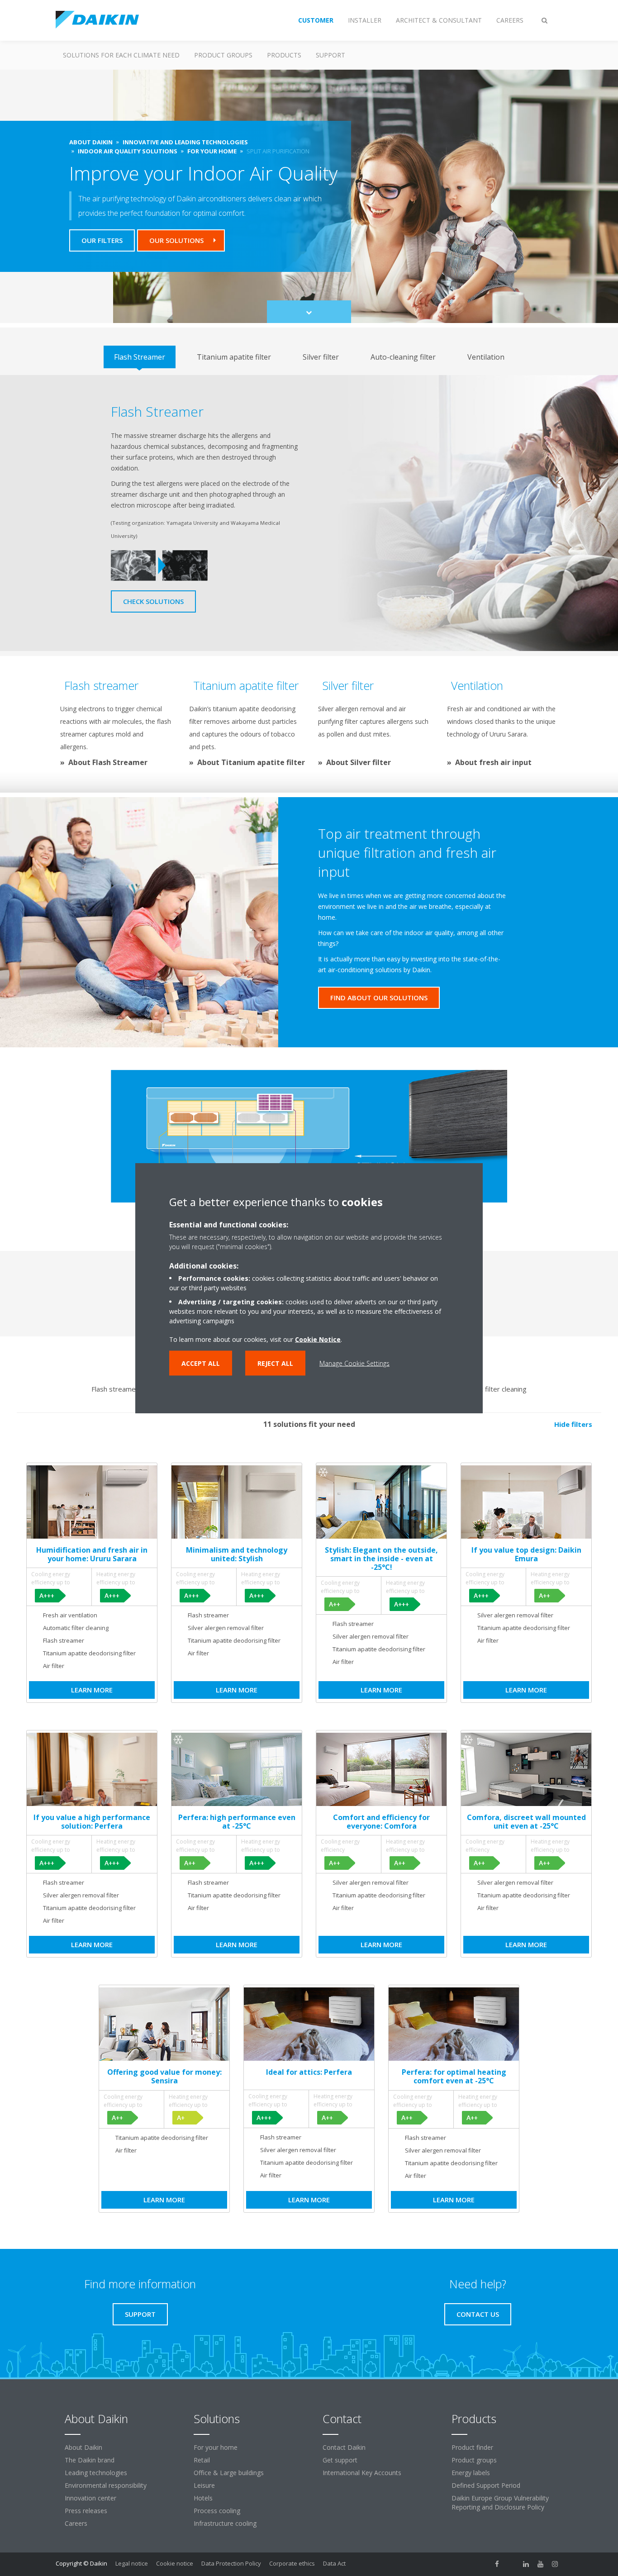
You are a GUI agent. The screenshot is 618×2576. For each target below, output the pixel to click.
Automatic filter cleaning (489, 1389)
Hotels (203, 2498)
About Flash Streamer (108, 762)
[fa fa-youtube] (541, 2564)
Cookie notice (175, 2563)
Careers (76, 2523)
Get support (340, 2460)
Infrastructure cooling (225, 2523)
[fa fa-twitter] (512, 2564)
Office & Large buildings (229, 2473)
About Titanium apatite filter (251, 762)
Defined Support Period (486, 2485)
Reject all (275, 1363)
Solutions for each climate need (121, 55)
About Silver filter (359, 762)
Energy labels (471, 2473)
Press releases (86, 2511)
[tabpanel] (309, 513)
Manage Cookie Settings (354, 1363)
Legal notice (132, 2563)
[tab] (140, 357)
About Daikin (83, 2447)
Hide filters (573, 1424)
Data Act (334, 2563)
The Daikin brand (90, 2460)
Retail (202, 2460)
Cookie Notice (318, 1339)
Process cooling (217, 2511)
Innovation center (90, 2498)
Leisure (204, 2485)
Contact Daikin (344, 2447)
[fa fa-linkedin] (526, 2564)
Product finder (472, 2447)
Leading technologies (96, 2473)
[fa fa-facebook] (497, 2564)
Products (284, 55)
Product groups (223, 55)
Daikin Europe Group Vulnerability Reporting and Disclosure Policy (500, 2502)
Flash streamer (115, 1389)
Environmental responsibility (106, 2485)
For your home (216, 2447)
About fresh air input (493, 762)
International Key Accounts (362, 2473)
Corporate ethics (292, 2563)
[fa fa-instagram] (555, 2564)
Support (330, 55)
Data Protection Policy (231, 2563)
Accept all (201, 1363)
